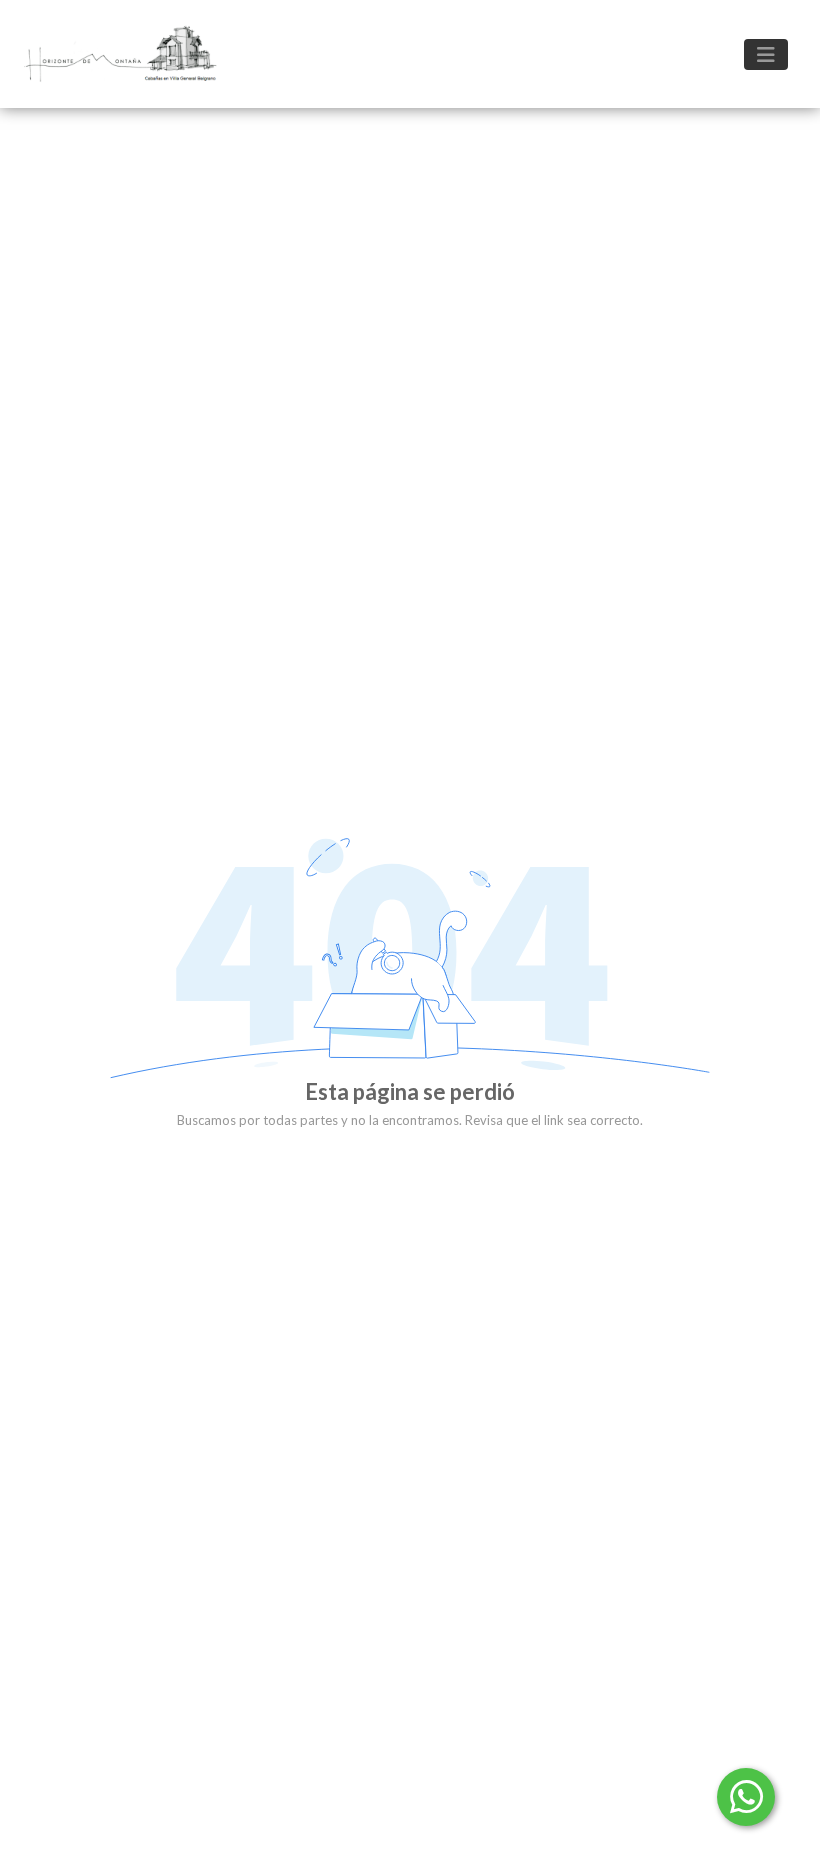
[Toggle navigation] (766, 54)
